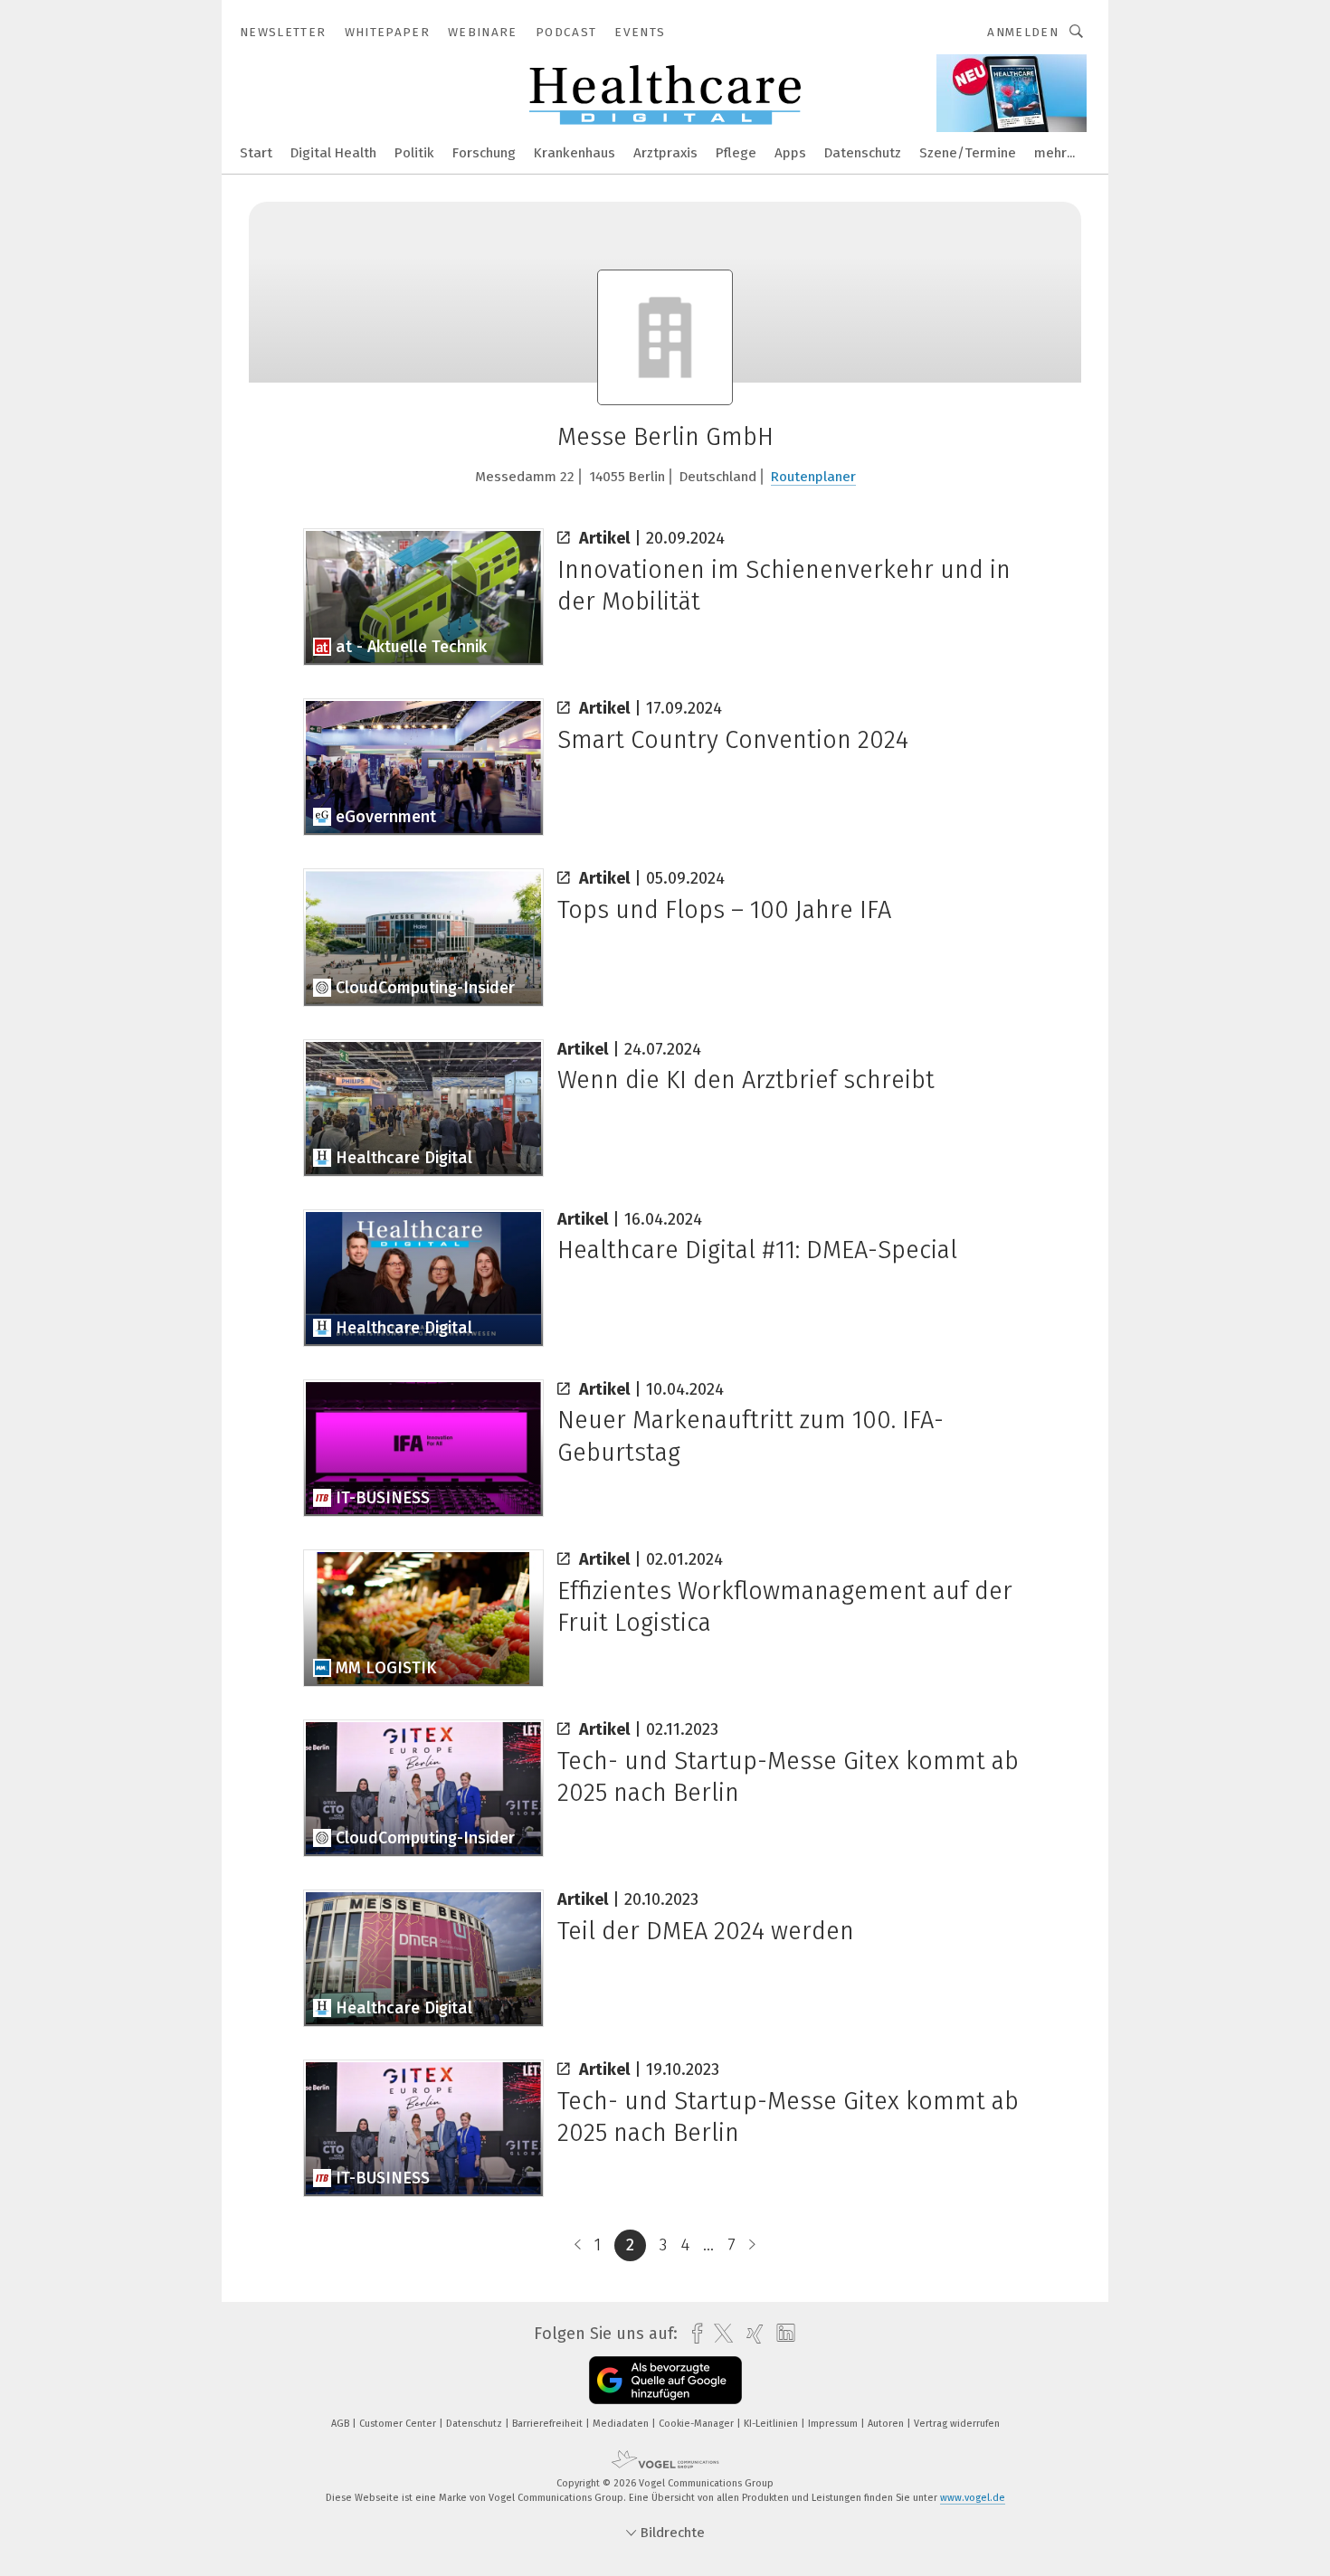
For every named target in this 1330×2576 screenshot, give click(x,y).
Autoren (887, 2424)
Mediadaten (622, 2424)
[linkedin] (781, 2334)
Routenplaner (813, 477)
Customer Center (399, 2424)
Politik (414, 153)
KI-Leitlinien (772, 2424)
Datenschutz (863, 153)
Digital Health (333, 153)
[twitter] (719, 2334)
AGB (342, 2424)
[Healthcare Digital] (256, 152)
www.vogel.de (973, 2498)
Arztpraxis (665, 153)
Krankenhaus (575, 153)
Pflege (736, 153)
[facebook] (693, 2334)
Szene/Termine (968, 153)
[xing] (750, 2334)
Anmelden (1023, 32)
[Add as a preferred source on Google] (665, 2380)
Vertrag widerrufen (957, 2424)
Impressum (834, 2424)
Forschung (484, 153)
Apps (790, 153)
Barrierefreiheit (549, 2424)
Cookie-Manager (698, 2424)
